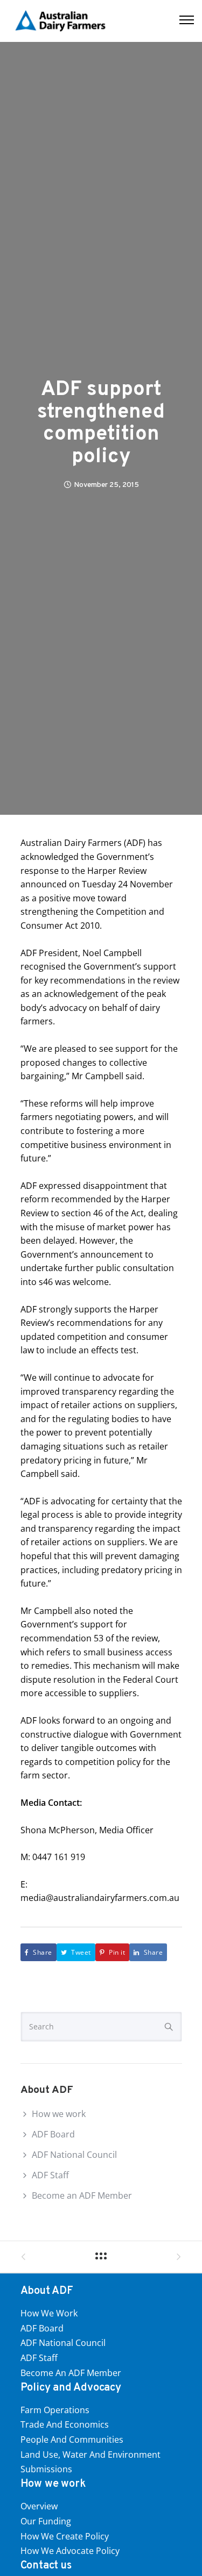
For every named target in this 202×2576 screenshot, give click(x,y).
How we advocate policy (70, 2551)
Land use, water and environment (90, 2455)
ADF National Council (74, 2155)
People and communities (72, 2439)
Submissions (46, 2469)
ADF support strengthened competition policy (101, 424)
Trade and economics (65, 2424)
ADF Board (53, 2134)
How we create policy (65, 2536)
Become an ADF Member (82, 2195)
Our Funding (46, 2521)
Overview (39, 2506)
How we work (59, 2114)
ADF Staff (50, 2175)
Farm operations (55, 2410)
